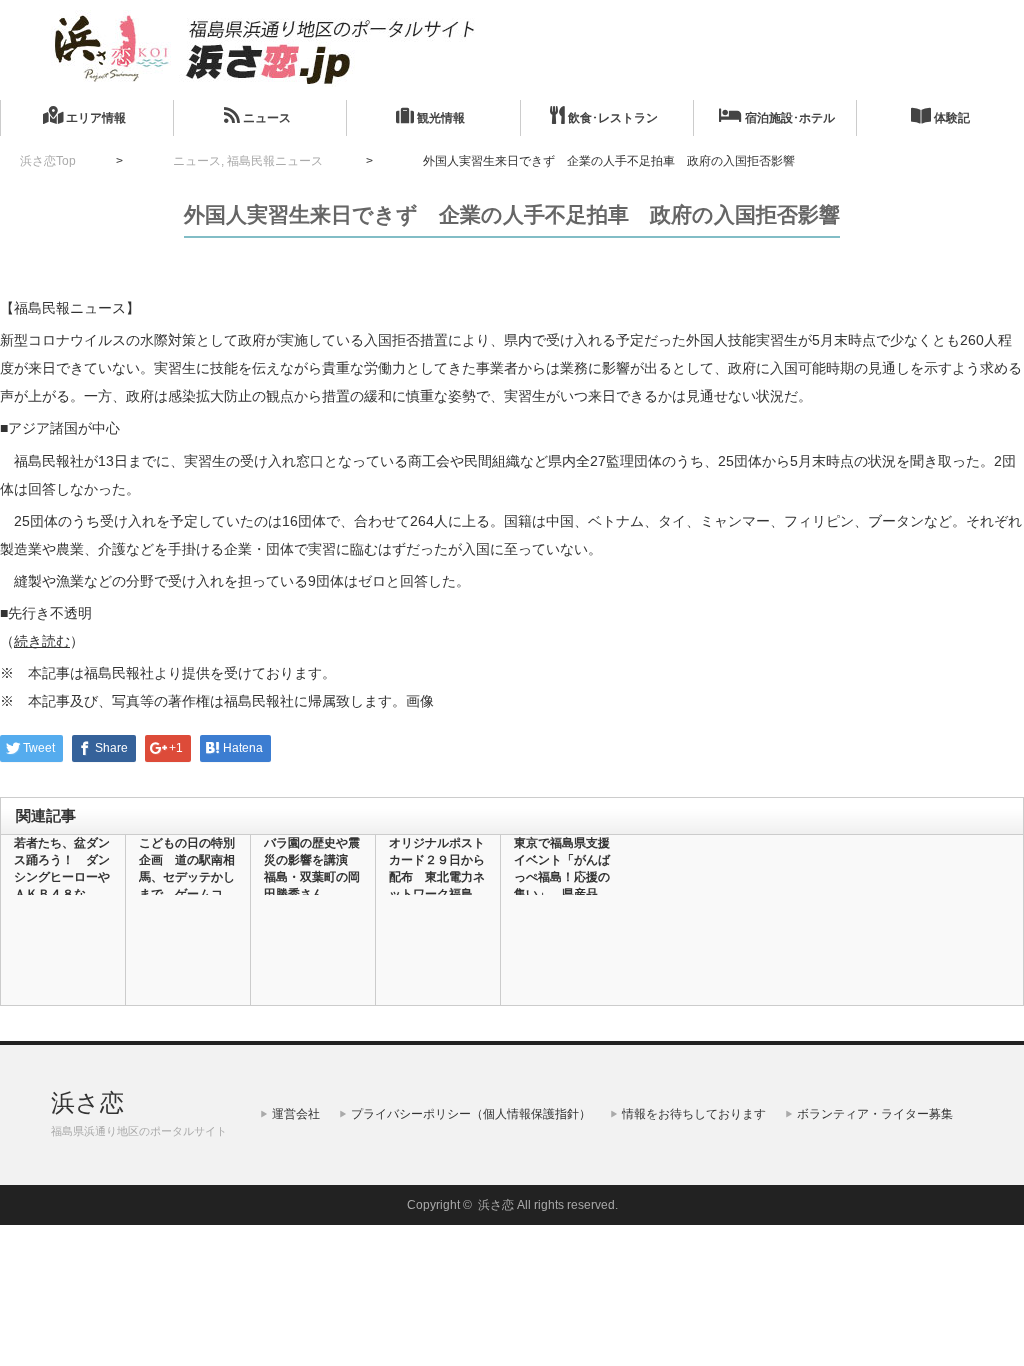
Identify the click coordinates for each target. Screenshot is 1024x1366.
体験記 (950, 118)
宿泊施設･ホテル (788, 118)
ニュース (265, 118)
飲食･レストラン (611, 118)
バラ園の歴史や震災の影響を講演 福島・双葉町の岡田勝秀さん (312, 868)
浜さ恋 (87, 1102)
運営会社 (296, 1114)
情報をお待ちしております (694, 1114)
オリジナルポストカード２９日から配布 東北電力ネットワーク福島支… (437, 877)
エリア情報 (94, 118)
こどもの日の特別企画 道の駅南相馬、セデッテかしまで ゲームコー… (187, 877)
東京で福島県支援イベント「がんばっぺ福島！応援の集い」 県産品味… (562, 877)
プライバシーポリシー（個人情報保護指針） (471, 1114)
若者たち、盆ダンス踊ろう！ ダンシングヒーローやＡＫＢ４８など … (62, 877)
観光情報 (439, 118)
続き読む (42, 641)
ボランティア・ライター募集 (875, 1114)
